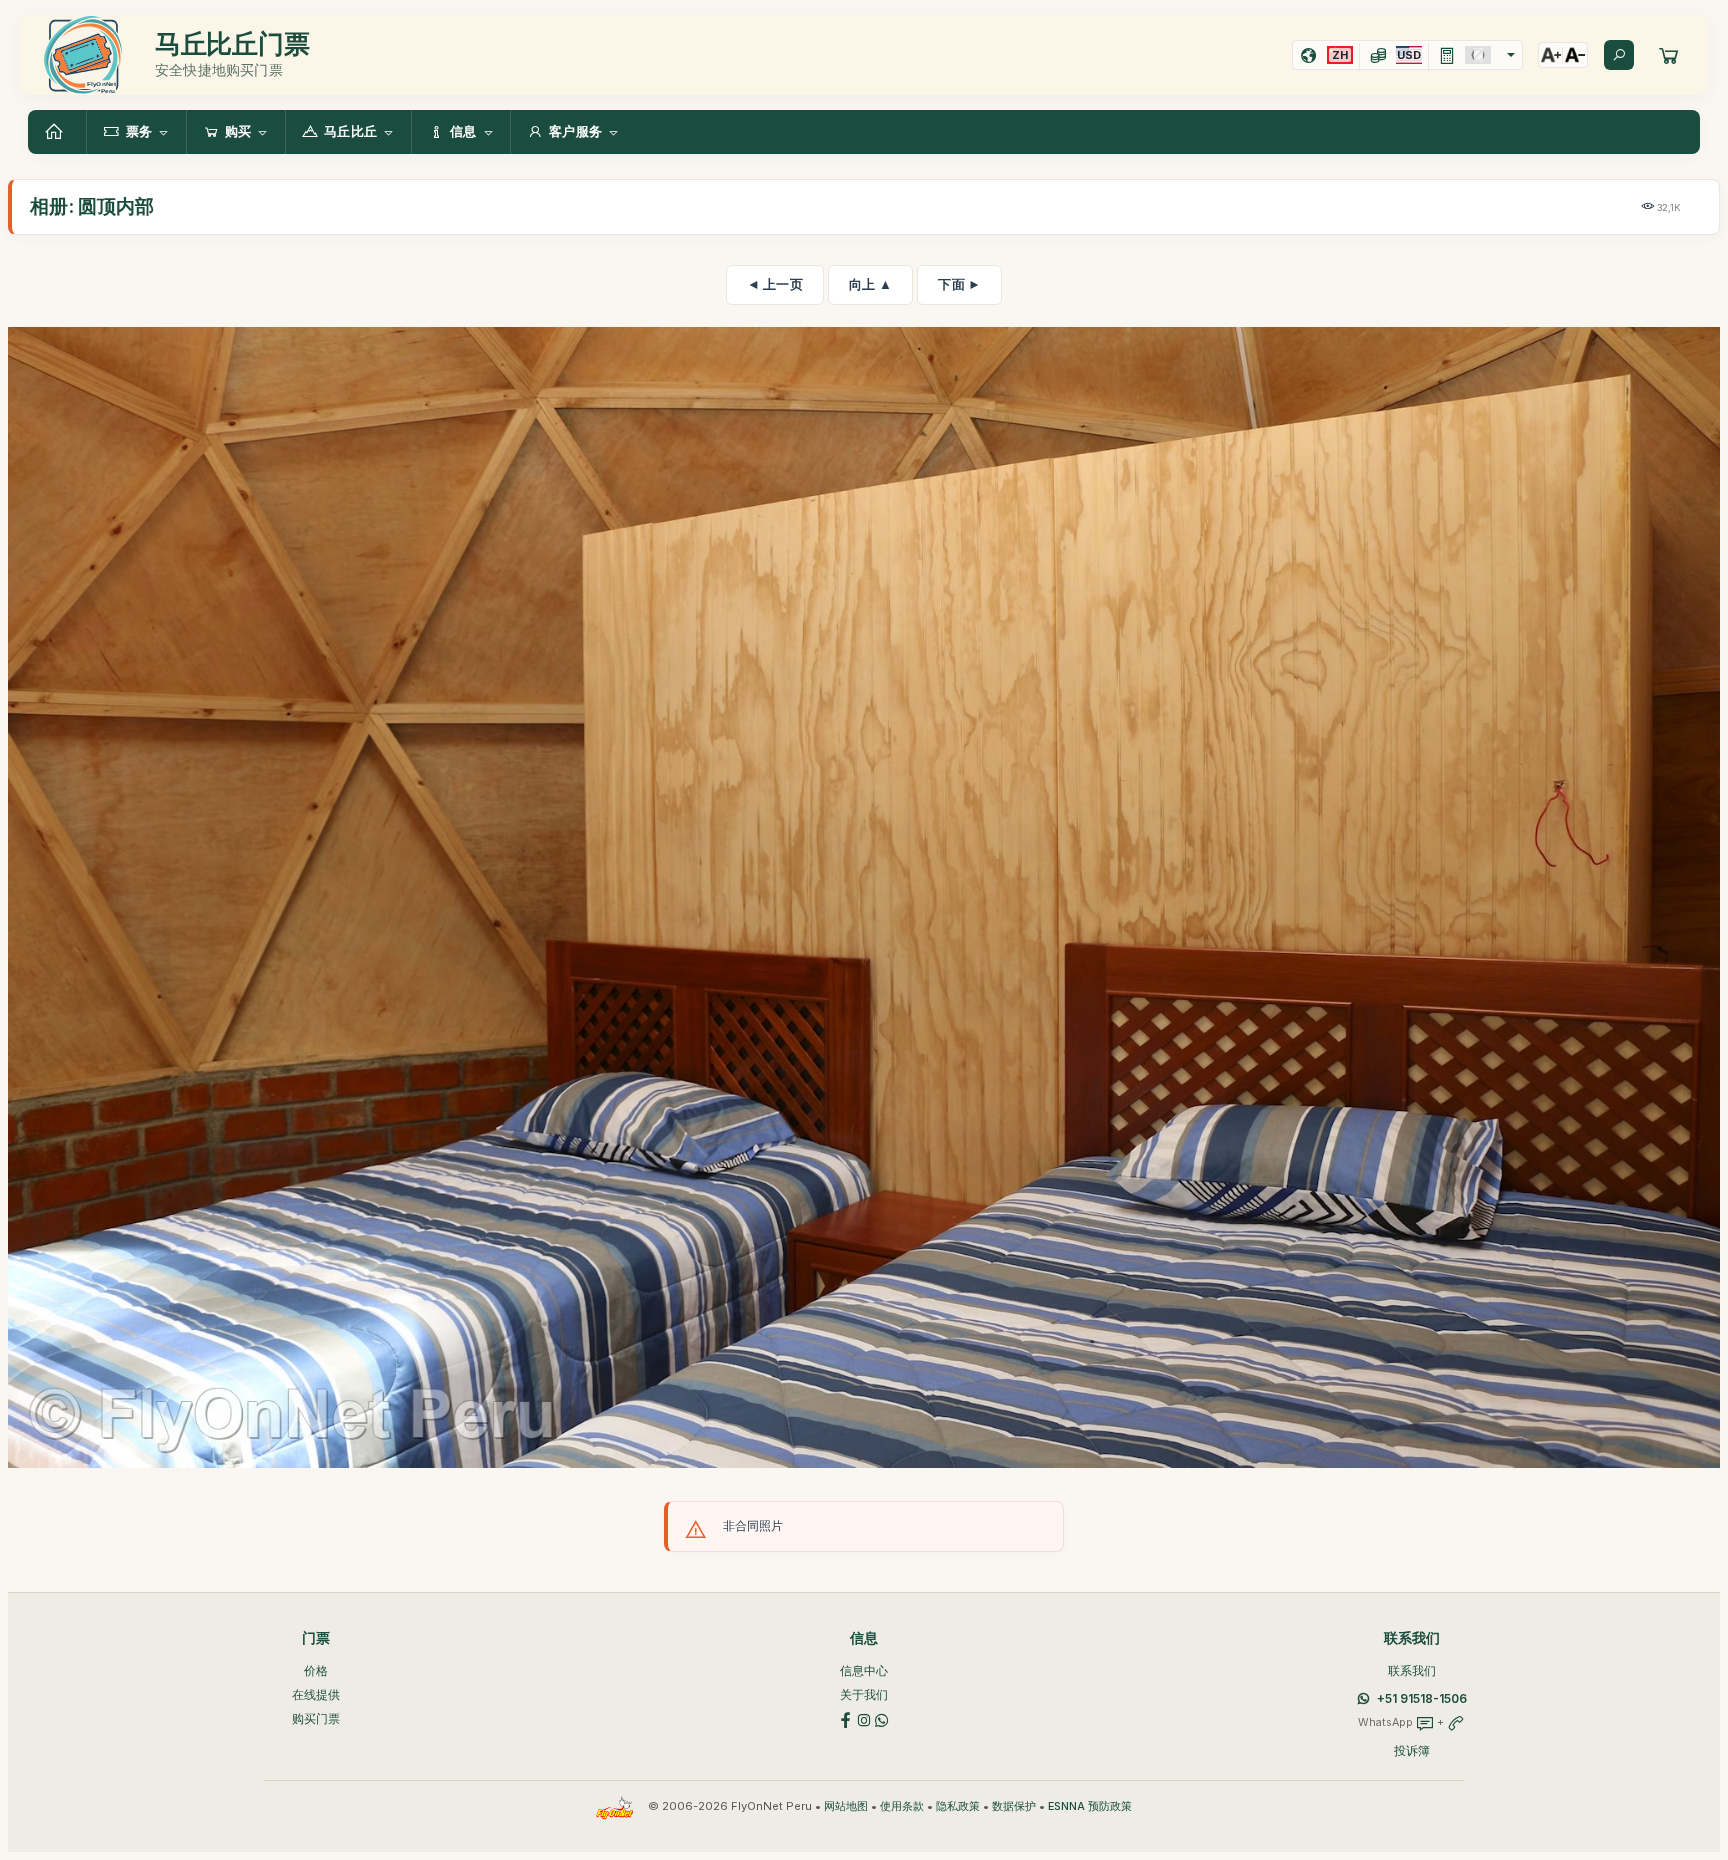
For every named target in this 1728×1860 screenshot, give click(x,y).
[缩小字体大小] (1575, 55)
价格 (316, 1670)
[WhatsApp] (882, 1718)
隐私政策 (958, 1806)
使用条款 (902, 1806)
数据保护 (1014, 1806)
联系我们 (1412, 1670)
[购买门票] (1669, 55)
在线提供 (316, 1694)
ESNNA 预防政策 (1090, 1806)
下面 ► (959, 284)
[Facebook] (846, 1718)
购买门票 (316, 1718)
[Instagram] (864, 1718)
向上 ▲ (870, 284)
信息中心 (864, 1670)
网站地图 (846, 1806)
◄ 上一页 (775, 284)
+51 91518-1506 (1422, 1698)
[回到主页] (57, 132)
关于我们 (864, 1694)
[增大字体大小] (1551, 55)
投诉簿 (1412, 1750)
